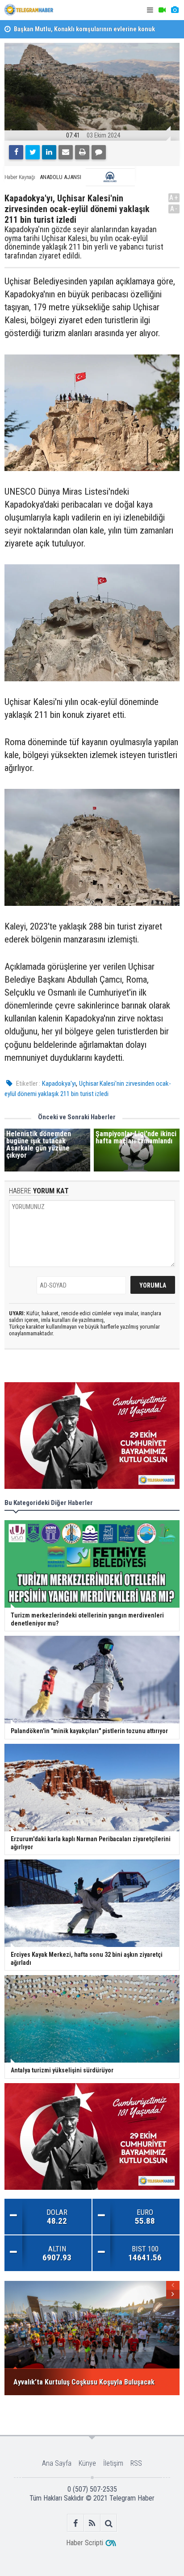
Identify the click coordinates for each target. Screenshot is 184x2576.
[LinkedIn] (49, 152)
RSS (136, 2463)
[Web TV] (162, 10)
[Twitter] (33, 152)
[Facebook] (16, 152)
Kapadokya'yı (59, 1084)
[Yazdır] (82, 152)
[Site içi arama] (109, 2523)
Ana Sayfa (57, 2463)
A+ (174, 198)
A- (174, 209)
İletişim (113, 2463)
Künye (87, 2463)
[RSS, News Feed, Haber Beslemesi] (92, 2523)
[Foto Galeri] (175, 10)
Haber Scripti (85, 2543)
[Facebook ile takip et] (76, 2523)
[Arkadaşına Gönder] (66, 152)
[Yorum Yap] (99, 152)
